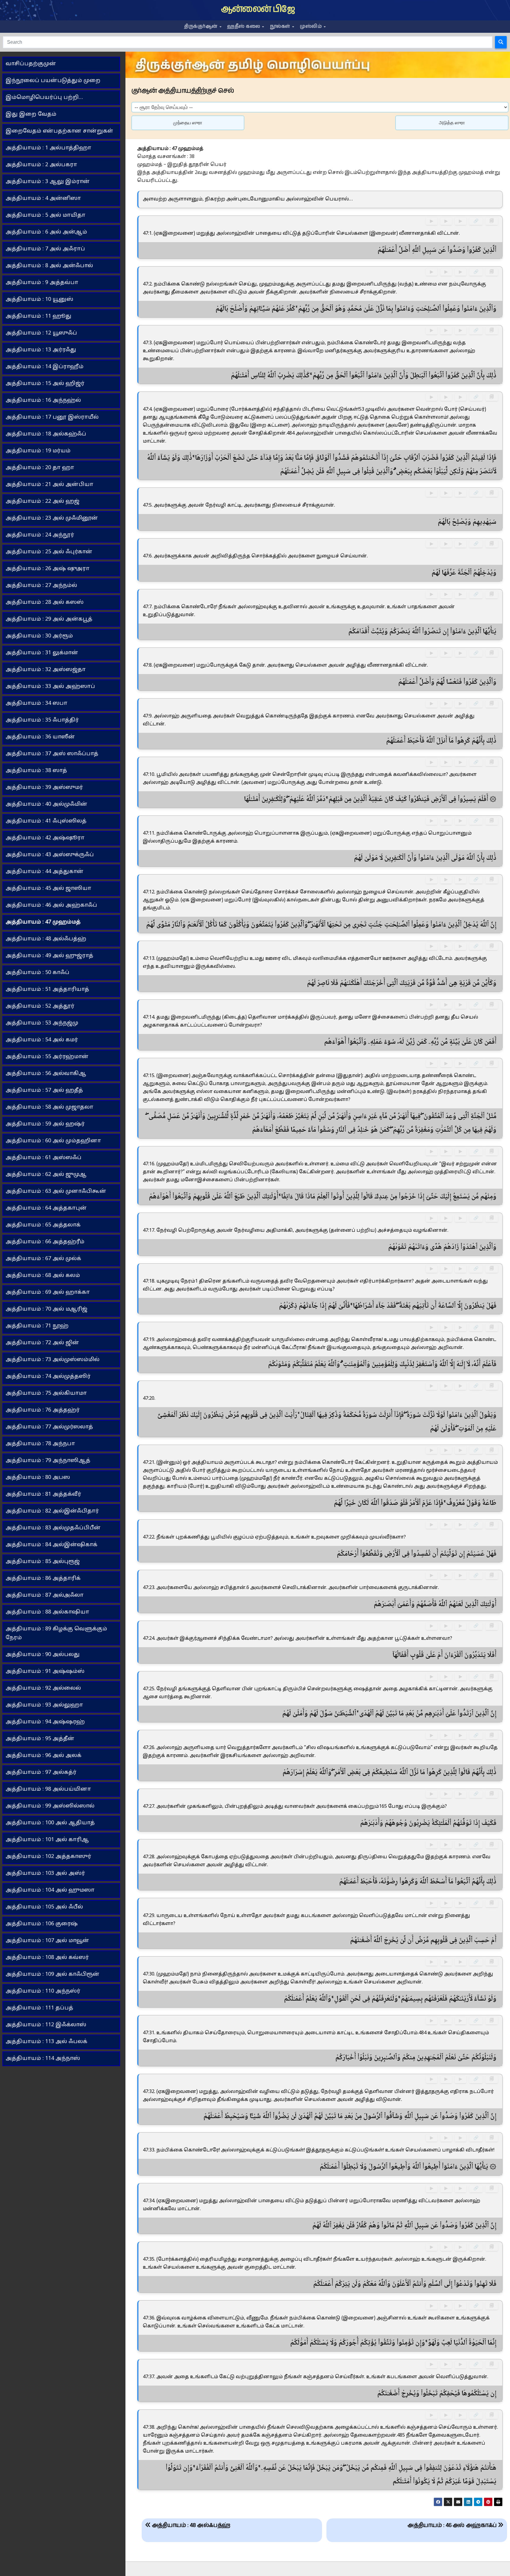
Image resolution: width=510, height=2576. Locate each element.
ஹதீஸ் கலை (244, 26)
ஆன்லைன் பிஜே (258, 9)
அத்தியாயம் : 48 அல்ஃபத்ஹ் (190, 2525)
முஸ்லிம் (312, 26)
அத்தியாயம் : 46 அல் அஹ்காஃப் (453, 2525)
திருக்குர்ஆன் (201, 26)
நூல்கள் (281, 26)
